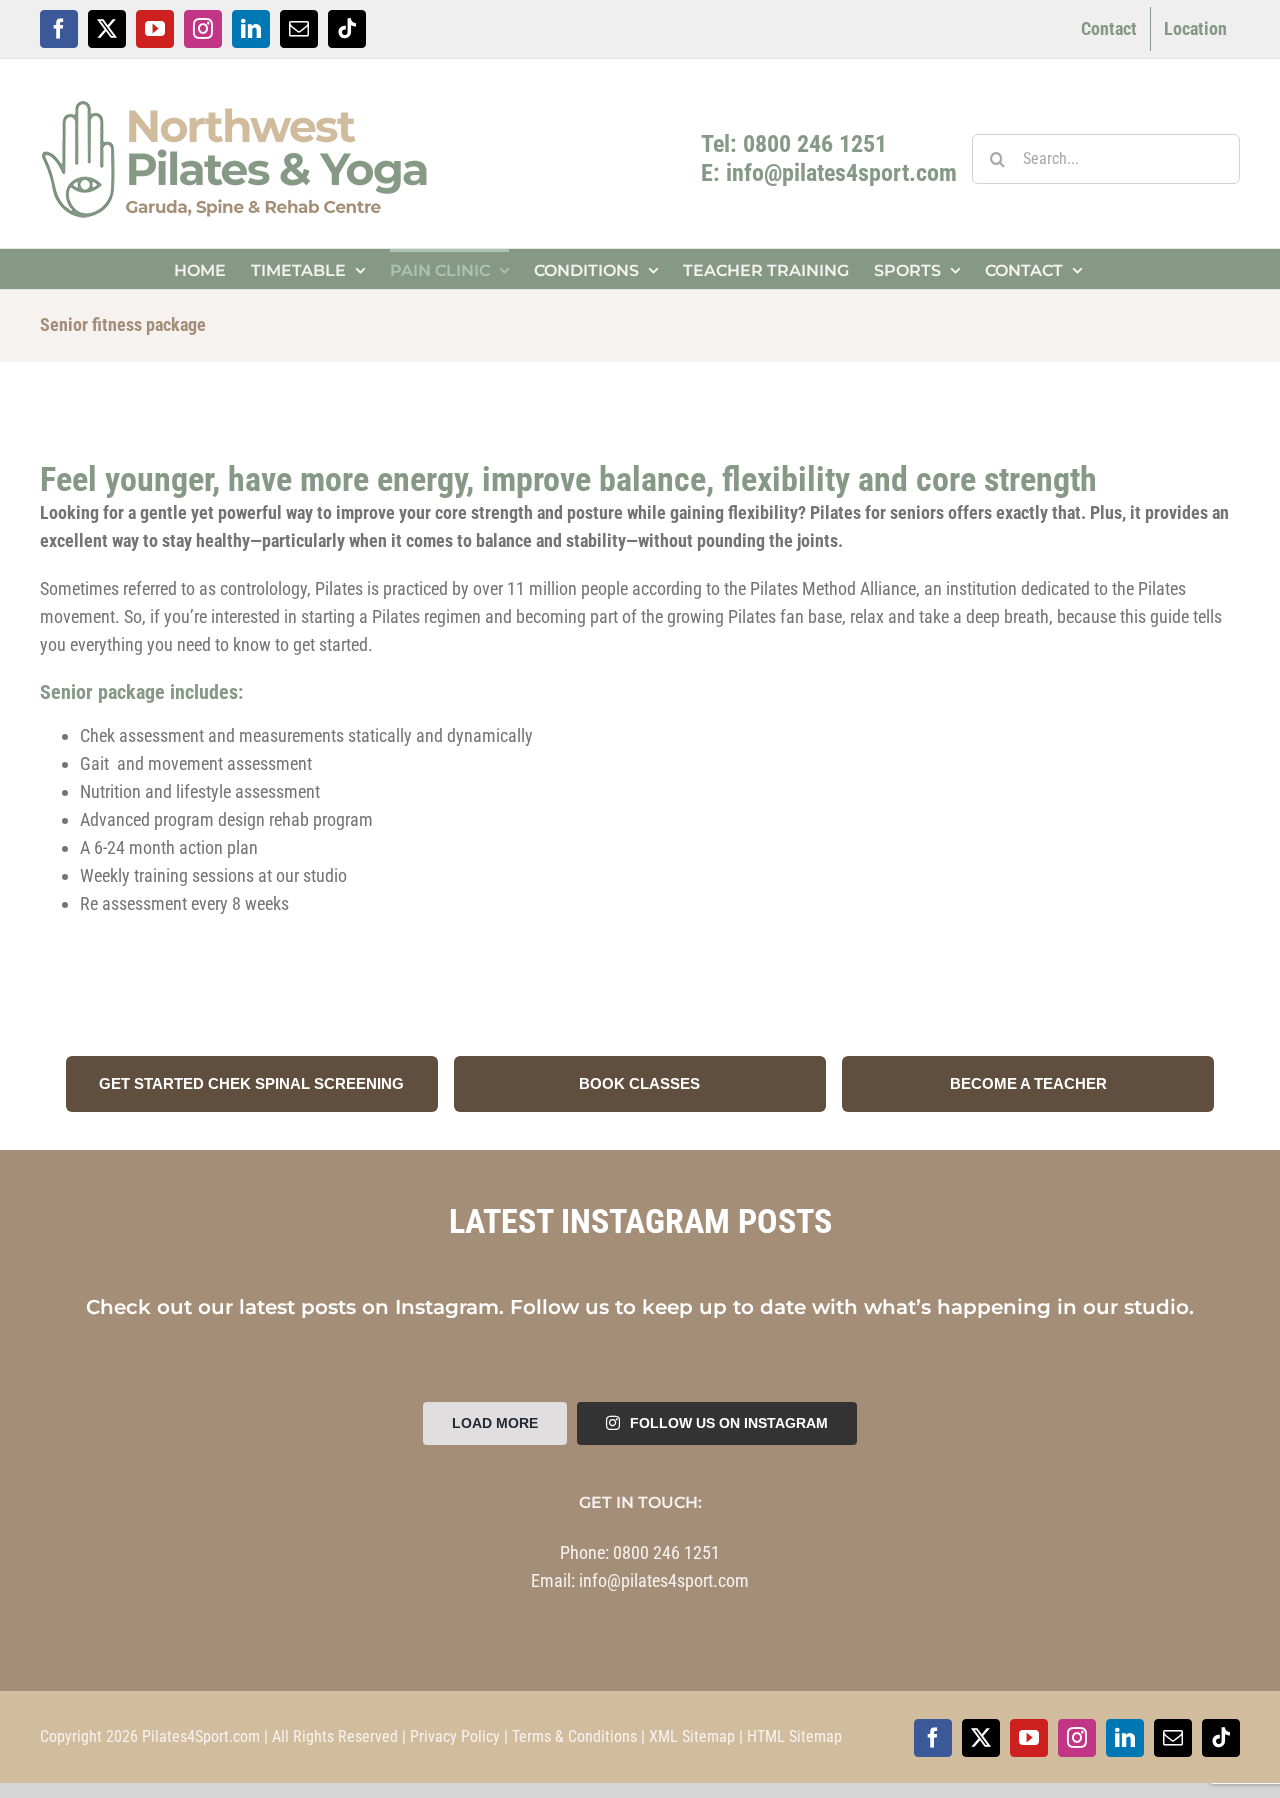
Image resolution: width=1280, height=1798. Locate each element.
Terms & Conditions (574, 1736)
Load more (495, 1423)
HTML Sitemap (794, 1736)
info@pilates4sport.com (664, 1580)
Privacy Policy (455, 1736)
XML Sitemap (692, 1736)
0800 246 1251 (666, 1552)
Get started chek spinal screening (251, 1083)
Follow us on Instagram (729, 1423)
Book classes (639, 1083)
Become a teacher (1028, 1083)
